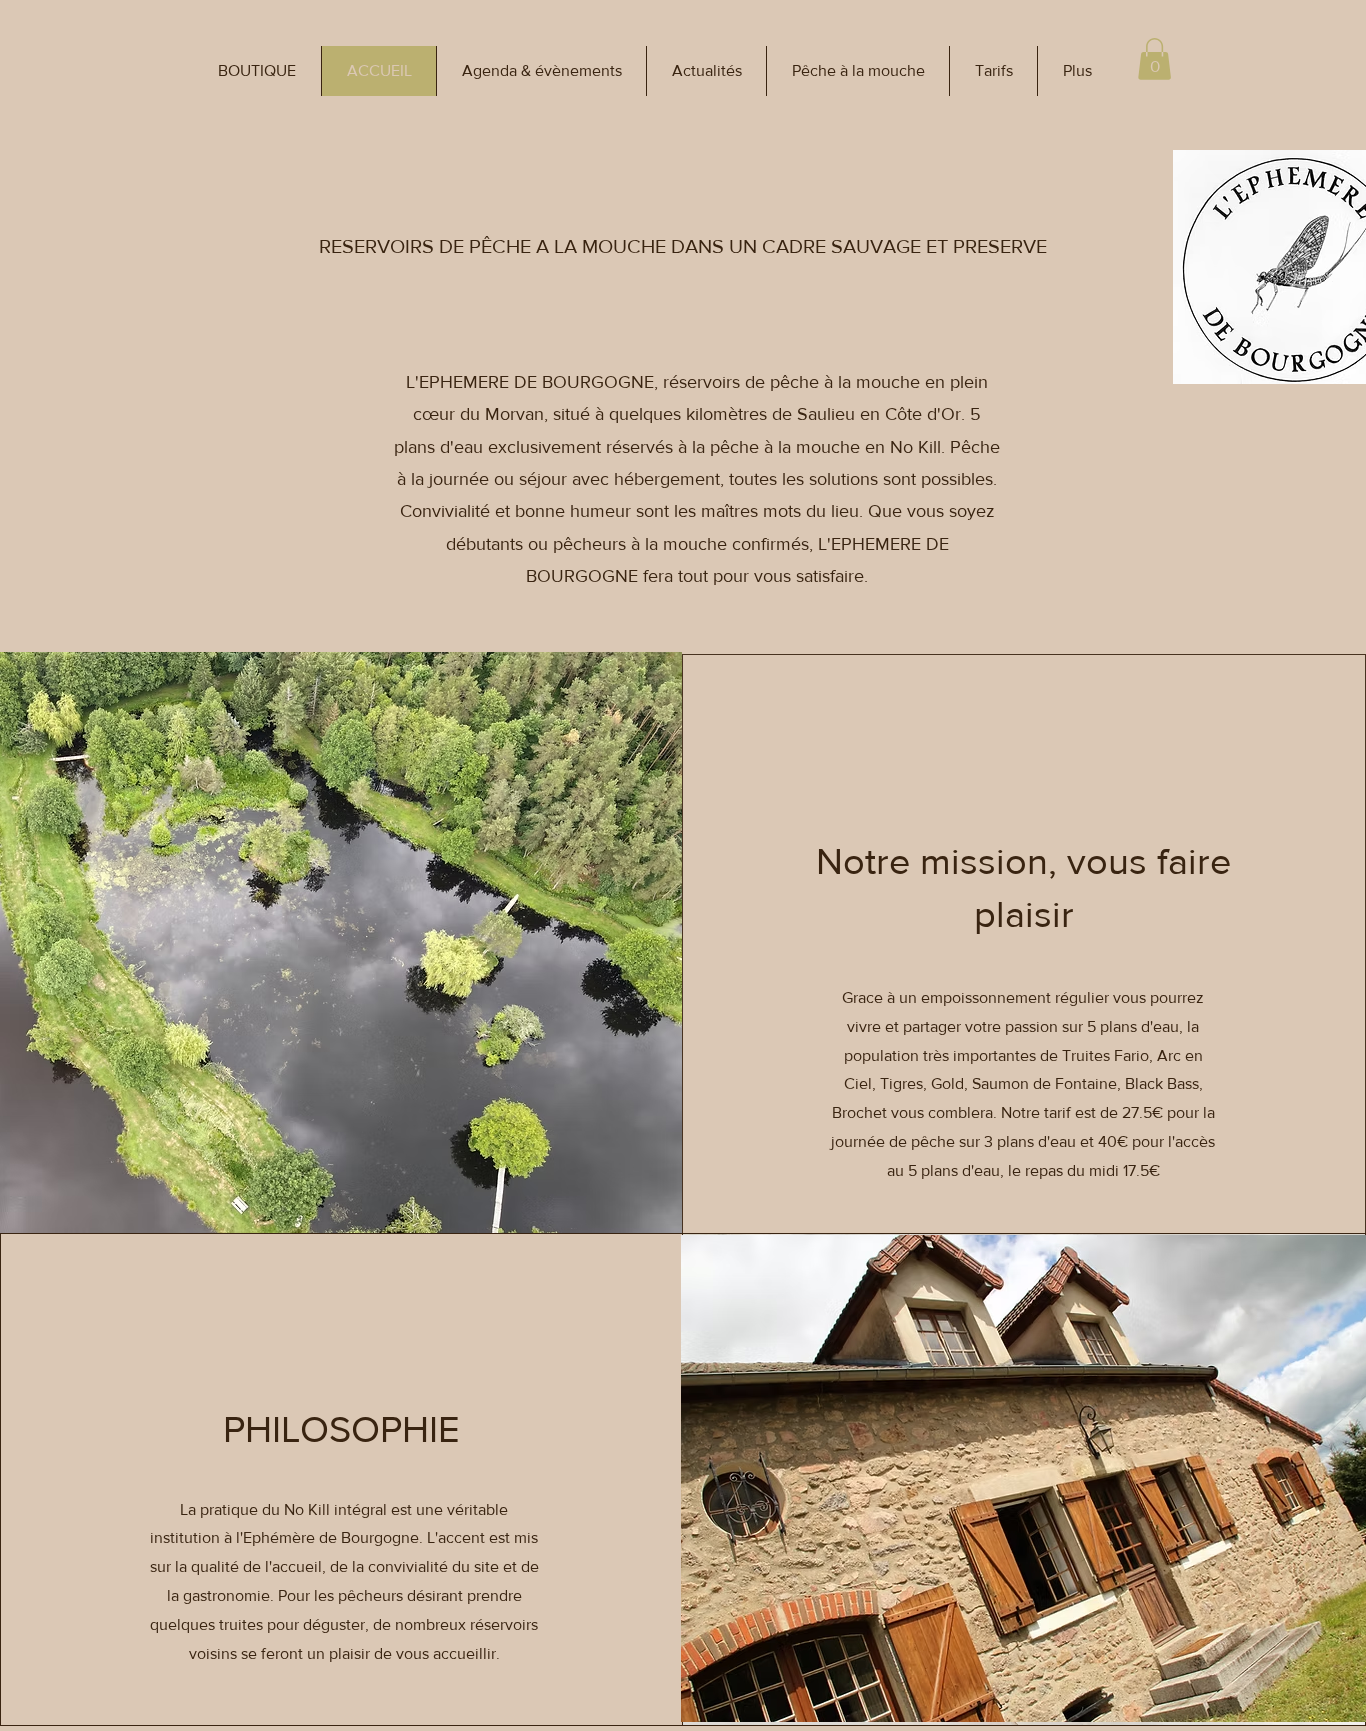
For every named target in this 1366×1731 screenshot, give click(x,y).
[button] (257, 71)
